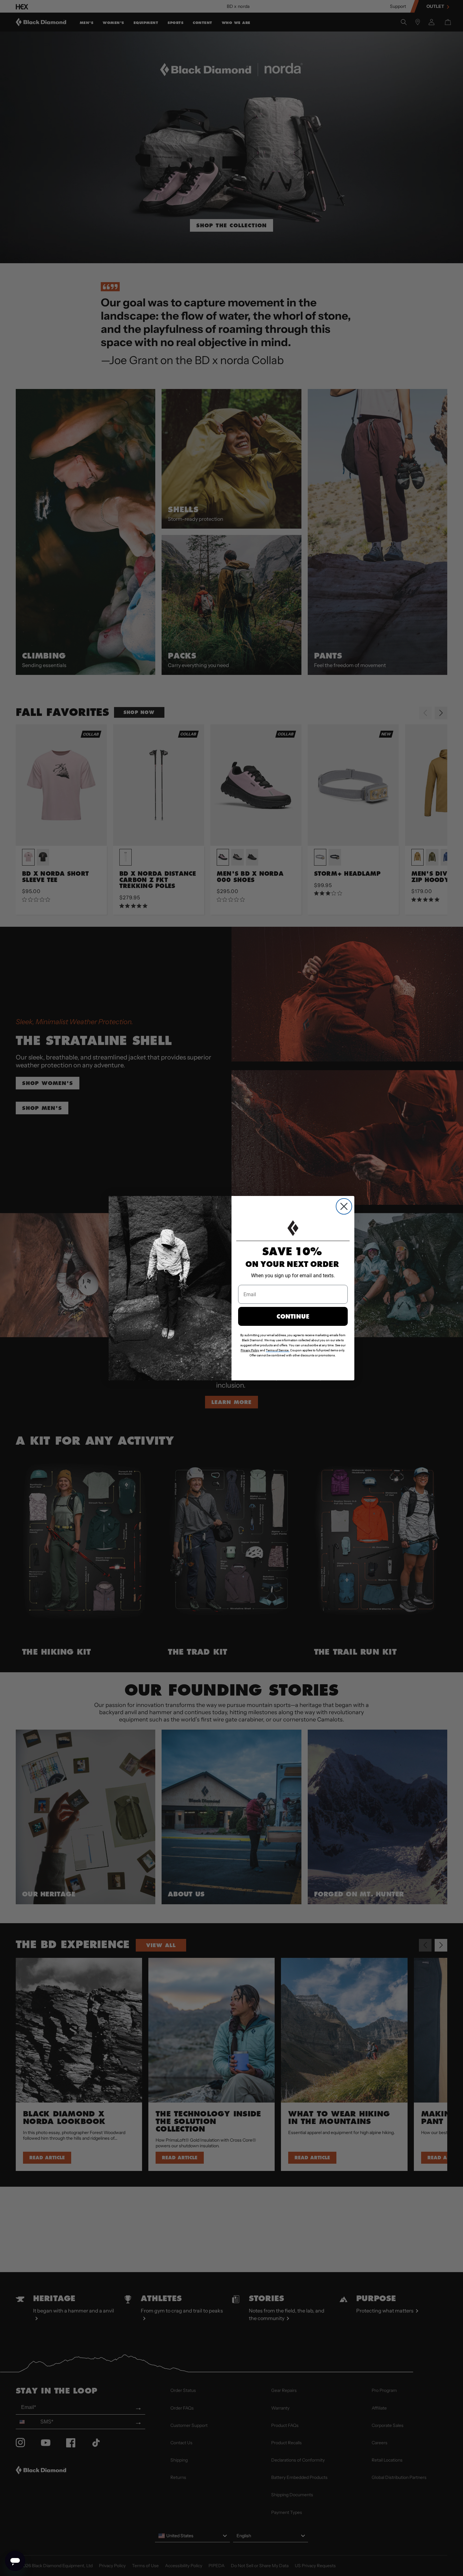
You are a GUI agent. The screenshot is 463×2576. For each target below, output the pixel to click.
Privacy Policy (250, 1350)
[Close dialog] (344, 1206)
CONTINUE (293, 1316)
